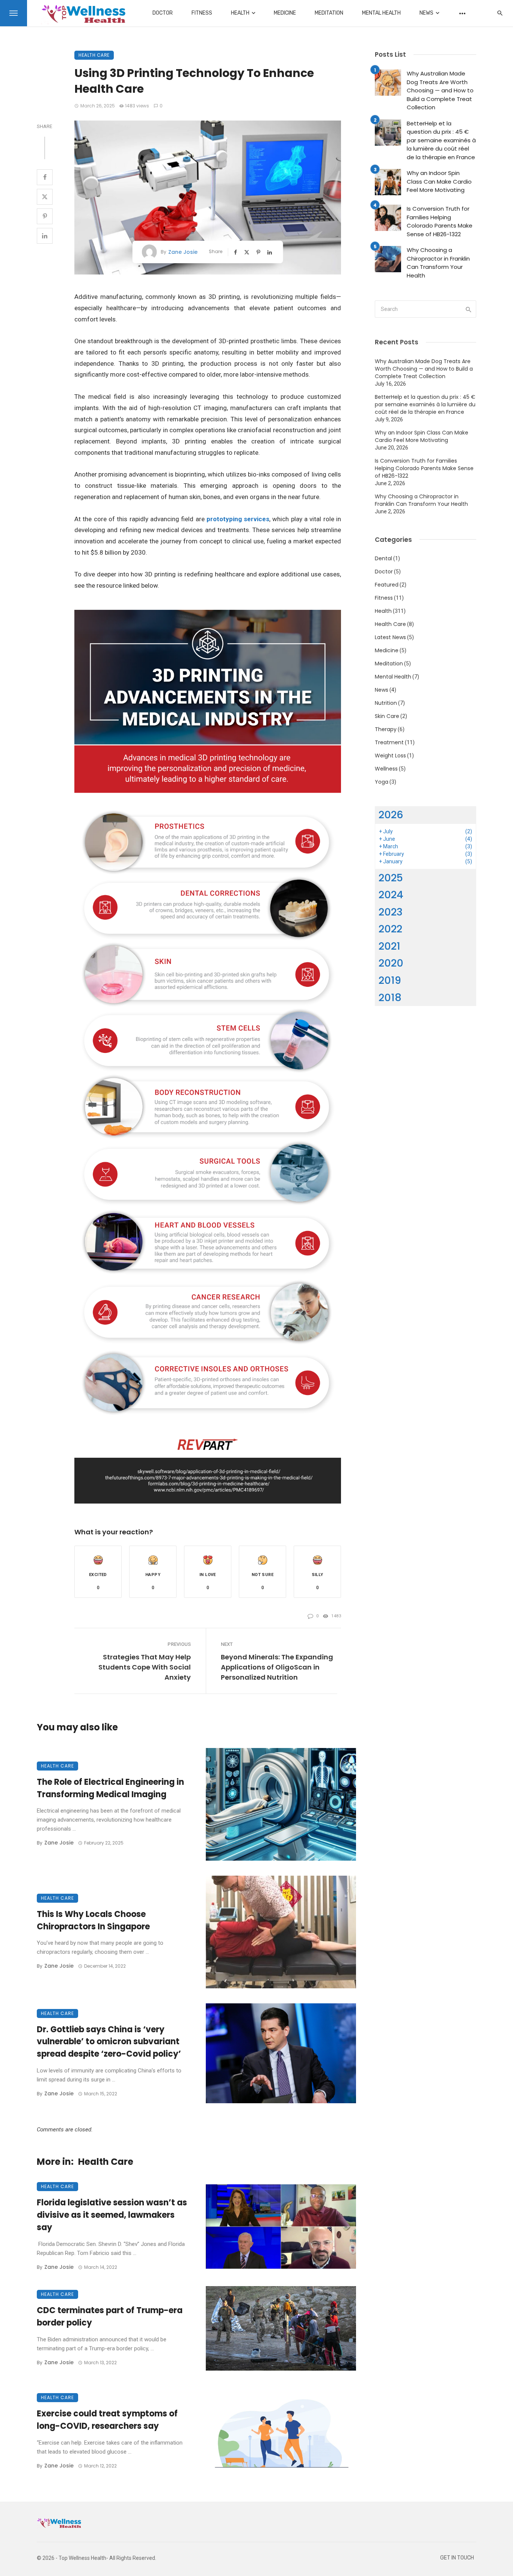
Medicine (285, 13)
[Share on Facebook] (45, 177)
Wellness (386, 769)
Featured (387, 585)
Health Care (94, 55)
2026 (391, 815)
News (426, 13)
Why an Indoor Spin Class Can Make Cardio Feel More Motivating (439, 181)
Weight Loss (390, 756)
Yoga (382, 782)
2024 (391, 895)
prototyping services (238, 519)
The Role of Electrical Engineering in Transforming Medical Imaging (110, 1788)
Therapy (386, 729)
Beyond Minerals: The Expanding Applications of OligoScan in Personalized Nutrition (277, 1667)
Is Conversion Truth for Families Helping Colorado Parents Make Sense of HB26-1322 (440, 221)
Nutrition (386, 703)
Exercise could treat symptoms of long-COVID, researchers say (107, 2420)
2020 (391, 963)
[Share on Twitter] (45, 197)
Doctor (163, 13)
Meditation (329, 13)
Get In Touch (457, 2558)
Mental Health (381, 13)
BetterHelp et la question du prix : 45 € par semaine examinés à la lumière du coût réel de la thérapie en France (441, 140)
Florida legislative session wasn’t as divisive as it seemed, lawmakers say (112, 2215)
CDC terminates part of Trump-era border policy (110, 2317)
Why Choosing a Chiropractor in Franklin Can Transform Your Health (438, 263)
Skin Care (387, 716)
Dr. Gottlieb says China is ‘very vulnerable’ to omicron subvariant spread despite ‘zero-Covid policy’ (109, 2042)
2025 (391, 878)
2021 (389, 946)
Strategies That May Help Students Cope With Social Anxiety (145, 1667)
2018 (390, 998)
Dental (383, 558)
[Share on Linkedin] (45, 236)
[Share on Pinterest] (45, 216)
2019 (390, 980)
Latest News (390, 637)
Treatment (389, 742)
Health (240, 13)
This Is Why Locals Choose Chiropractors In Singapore (93, 1920)
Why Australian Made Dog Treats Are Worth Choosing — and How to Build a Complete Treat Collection (440, 90)
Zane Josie (183, 252)
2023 (391, 912)
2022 (390, 929)
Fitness (202, 13)
